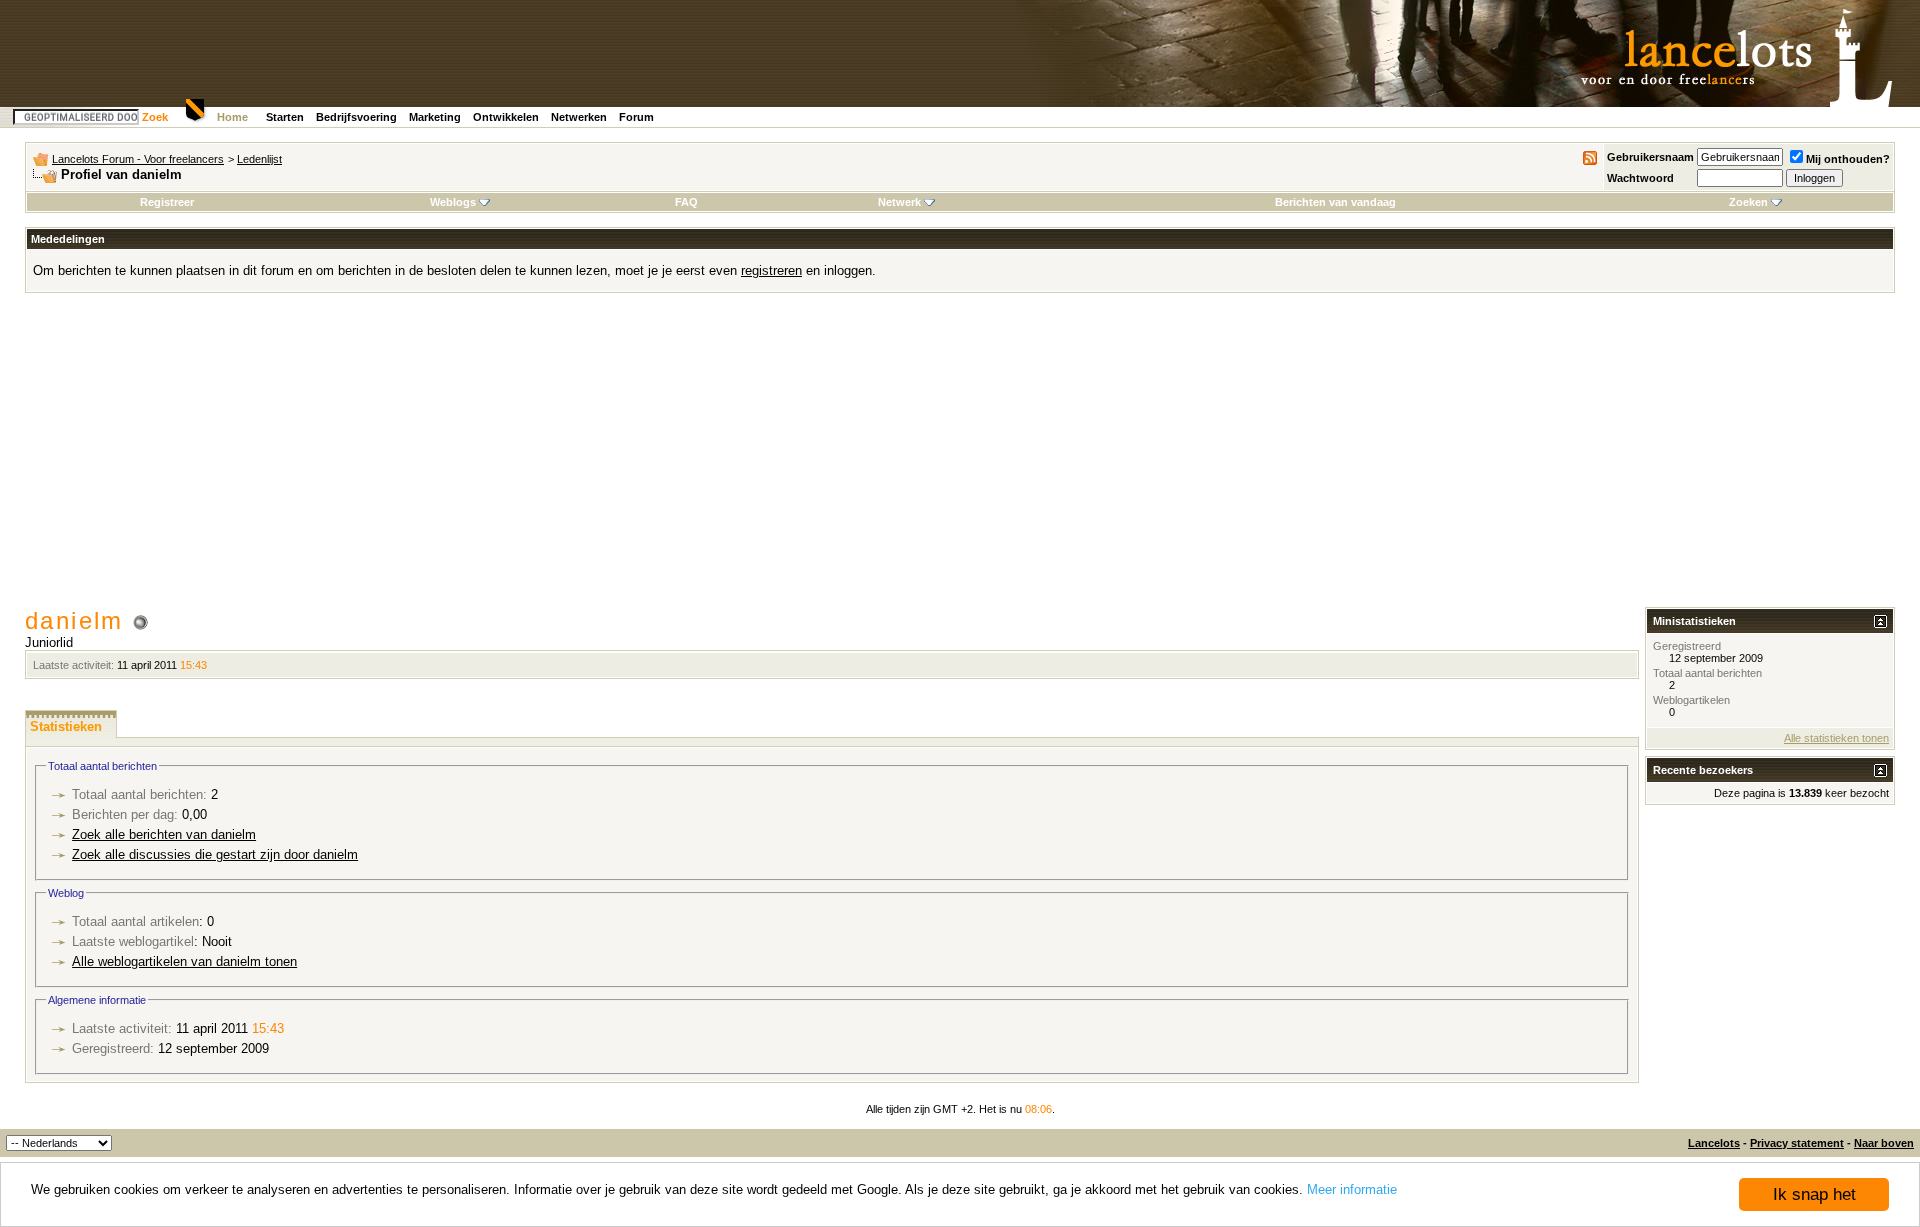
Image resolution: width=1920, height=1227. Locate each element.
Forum (636, 117)
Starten (285, 117)
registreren (771, 270)
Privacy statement (1797, 1143)
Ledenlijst (259, 159)
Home (232, 117)
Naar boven (1884, 1143)
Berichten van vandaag (1335, 202)
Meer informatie (1352, 1189)
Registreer (167, 202)
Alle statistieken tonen (1836, 738)
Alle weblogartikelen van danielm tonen (184, 961)
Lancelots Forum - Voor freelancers (138, 159)
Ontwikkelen (506, 117)
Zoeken (1748, 202)
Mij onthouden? (1848, 159)
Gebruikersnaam (1650, 157)
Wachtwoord (1640, 178)
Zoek (155, 117)
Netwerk (899, 202)
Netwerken (579, 117)
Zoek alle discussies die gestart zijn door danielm (215, 854)
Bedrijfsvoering (356, 117)
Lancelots (1714, 1143)
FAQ (686, 202)
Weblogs (453, 202)
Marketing (435, 117)
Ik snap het (1814, 1194)
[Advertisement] (960, 457)
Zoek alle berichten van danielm (164, 834)
